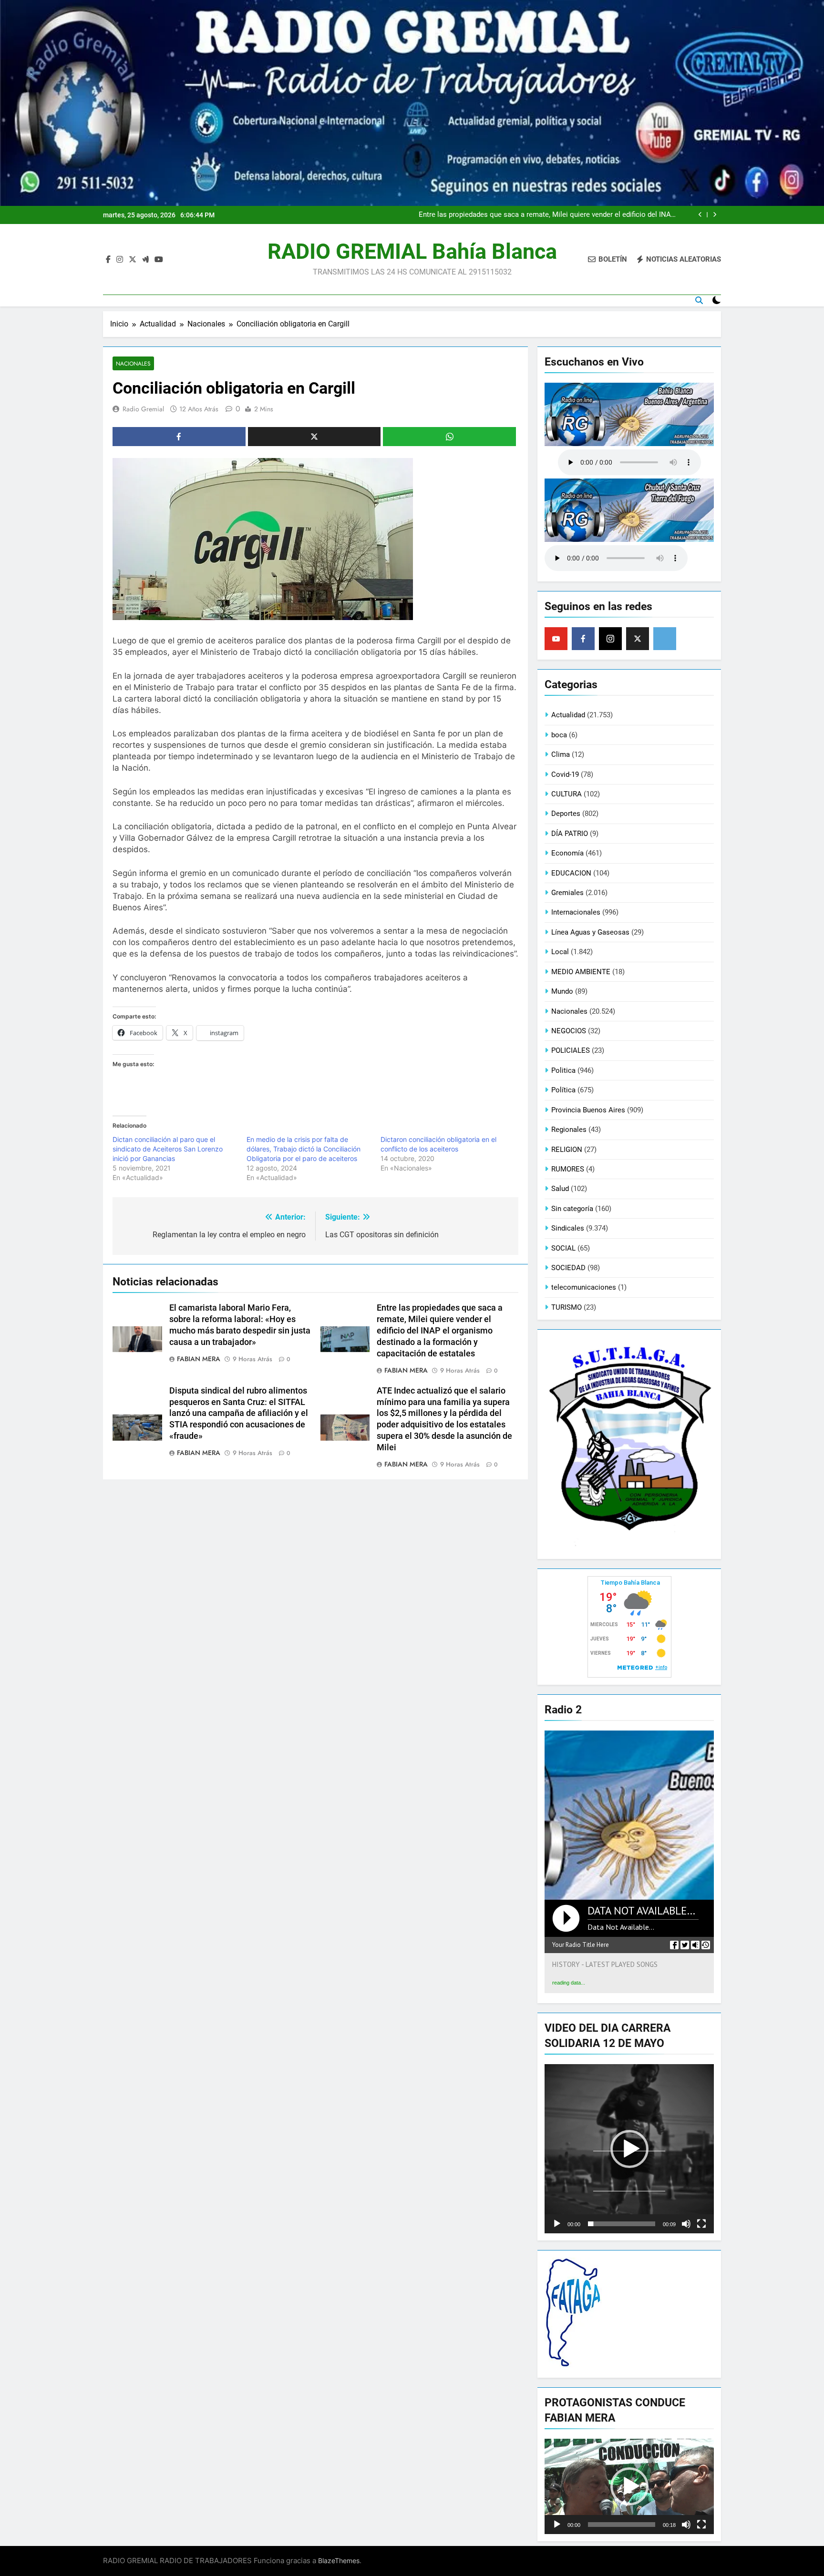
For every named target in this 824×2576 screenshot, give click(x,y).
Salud (560, 1189)
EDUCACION (571, 873)
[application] (629, 2149)
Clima (561, 754)
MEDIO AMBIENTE (581, 972)
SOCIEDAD (568, 1268)
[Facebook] (583, 639)
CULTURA (566, 794)
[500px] (665, 639)
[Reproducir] (557, 2224)
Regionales (569, 1130)
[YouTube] (556, 639)
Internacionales (576, 912)
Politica (563, 1070)
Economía (567, 853)
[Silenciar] (686, 2224)
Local (560, 952)
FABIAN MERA (199, 1359)
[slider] (622, 2224)
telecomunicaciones (584, 1287)
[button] (629, 2149)
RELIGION (567, 1150)
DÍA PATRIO (570, 834)
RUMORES (568, 1169)
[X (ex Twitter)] (638, 639)
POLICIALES (571, 1050)
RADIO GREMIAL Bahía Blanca (412, 251)
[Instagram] (610, 639)
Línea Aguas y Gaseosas (590, 932)
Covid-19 (565, 774)
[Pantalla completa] (701, 2224)
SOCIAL (563, 1248)
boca (559, 735)
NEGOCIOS (569, 1031)
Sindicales (568, 1228)
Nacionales (133, 363)
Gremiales (567, 893)
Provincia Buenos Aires (588, 1110)
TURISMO (566, 1307)
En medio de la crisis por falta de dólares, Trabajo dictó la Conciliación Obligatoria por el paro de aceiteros (304, 1149)
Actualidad (568, 715)
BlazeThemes (339, 2561)
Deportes (566, 814)
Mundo (562, 991)
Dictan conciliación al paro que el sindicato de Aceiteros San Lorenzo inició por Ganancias (168, 1149)
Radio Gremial (143, 409)
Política (563, 1090)
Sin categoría (572, 1209)
